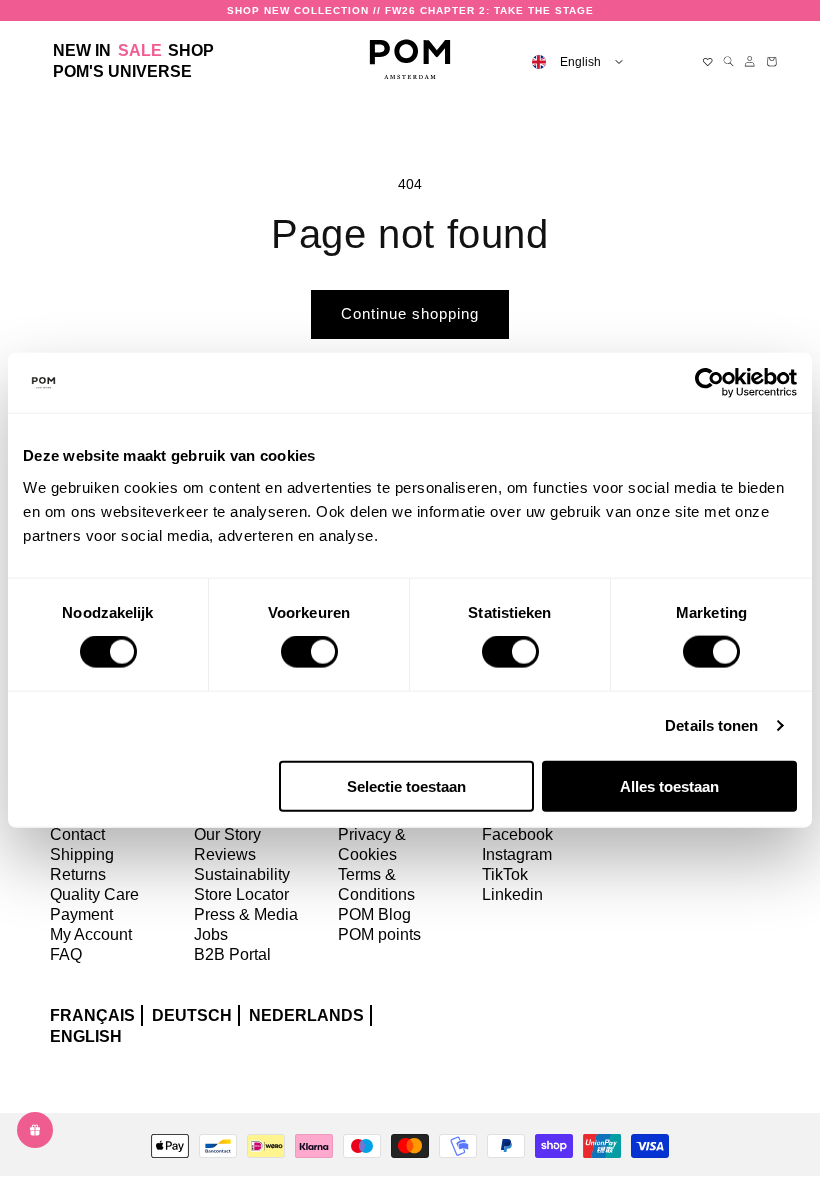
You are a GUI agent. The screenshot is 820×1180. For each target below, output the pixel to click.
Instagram (517, 854)
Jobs (211, 934)
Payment (81, 914)
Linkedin (512, 894)
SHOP (191, 50)
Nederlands (306, 1015)
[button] (191, 51)
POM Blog (374, 914)
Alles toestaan (669, 785)
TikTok (505, 874)
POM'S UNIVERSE (122, 71)
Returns (78, 874)
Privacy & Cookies (372, 844)
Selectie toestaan (406, 785)
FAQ (66, 954)
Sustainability (242, 874)
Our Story (227, 834)
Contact (77, 834)
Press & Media (246, 914)
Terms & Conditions (376, 884)
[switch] (309, 652)
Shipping (82, 854)
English (86, 1036)
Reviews (225, 854)
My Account (91, 934)
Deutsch (192, 1015)
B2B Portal (232, 954)
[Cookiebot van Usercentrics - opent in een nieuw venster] (709, 383)
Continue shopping (410, 313)
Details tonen (711, 725)
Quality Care (94, 894)
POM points (379, 934)
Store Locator (241, 894)
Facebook (517, 834)
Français (92, 1015)
